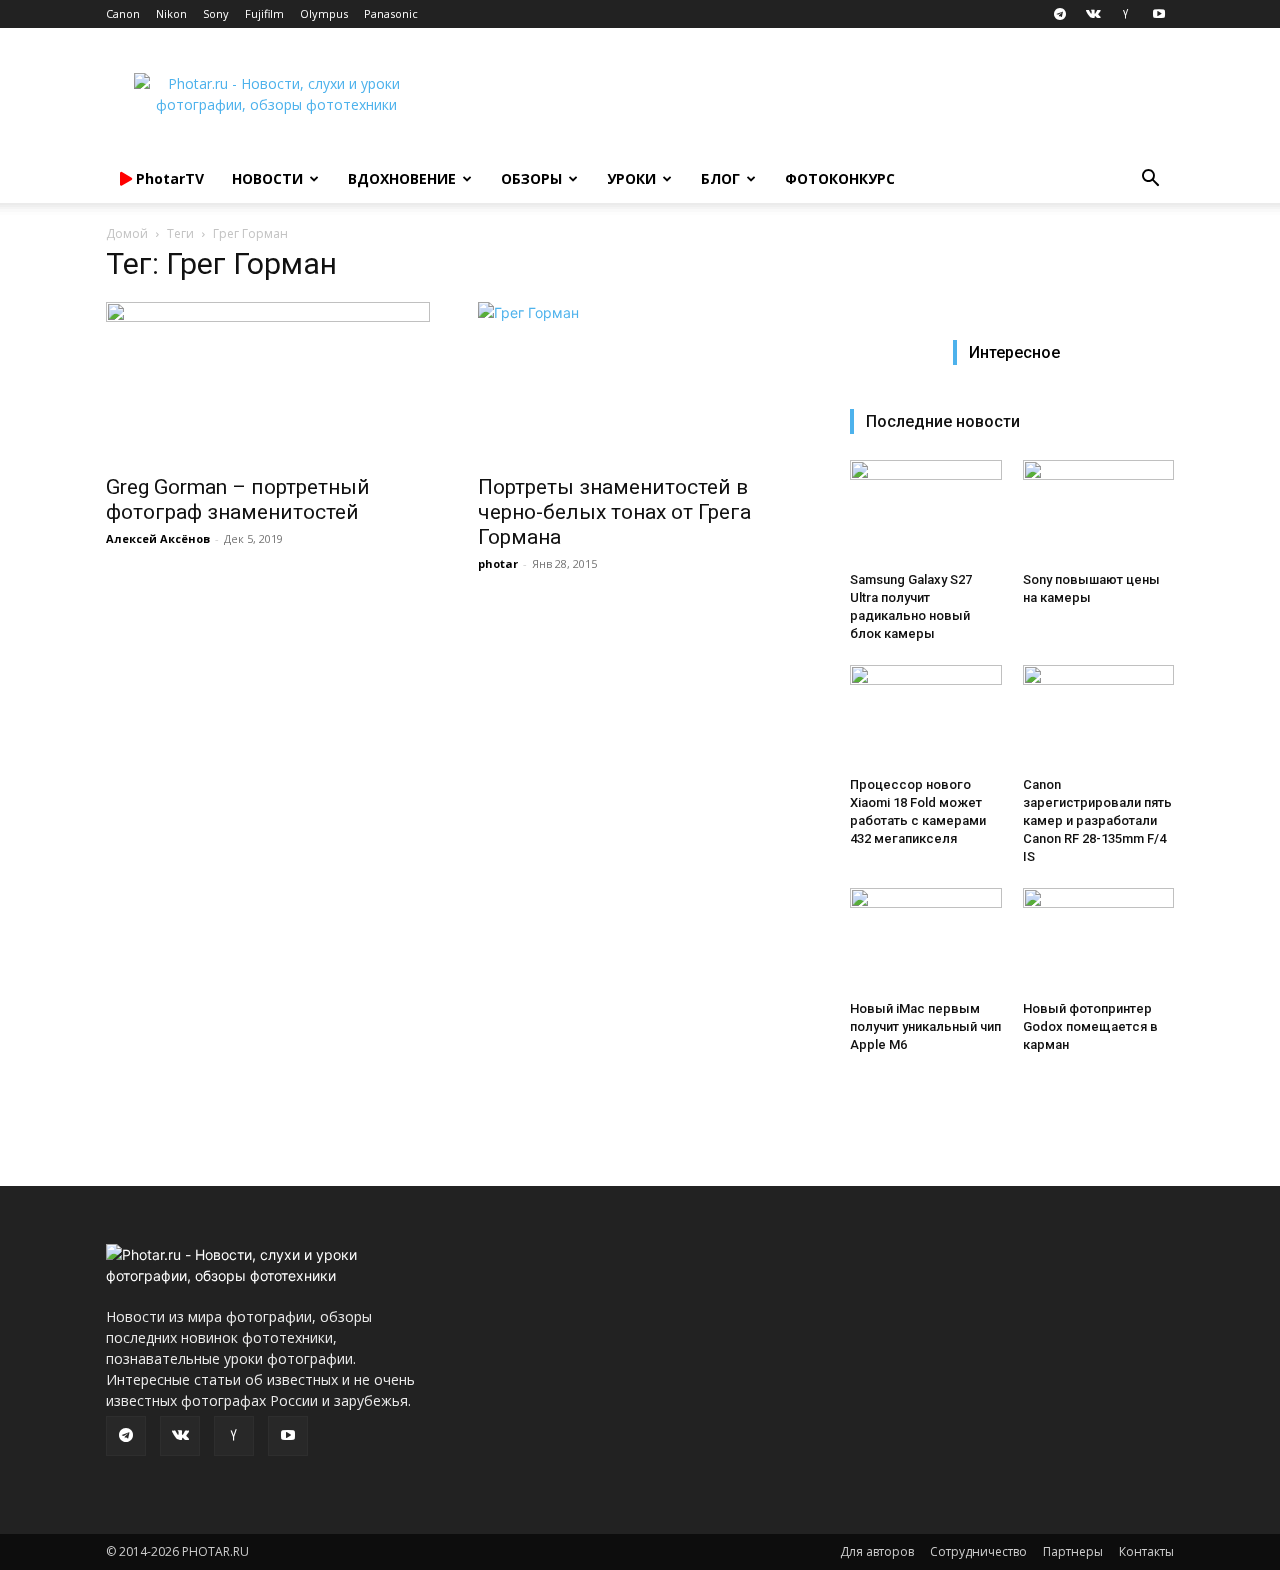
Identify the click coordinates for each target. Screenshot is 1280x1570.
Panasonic (391, 13)
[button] (1150, 180)
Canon (123, 13)
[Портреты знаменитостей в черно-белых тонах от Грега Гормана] (640, 382)
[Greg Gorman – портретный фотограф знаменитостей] (268, 382)
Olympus (324, 13)
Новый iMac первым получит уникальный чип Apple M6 (925, 1026)
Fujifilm (264, 13)
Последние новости (943, 421)
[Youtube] (1159, 14)
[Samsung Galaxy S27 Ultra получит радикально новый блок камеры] (926, 512)
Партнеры (1073, 1551)
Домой (127, 233)
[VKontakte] (1093, 14)
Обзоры (531, 178)
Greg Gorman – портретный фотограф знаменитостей (238, 499)
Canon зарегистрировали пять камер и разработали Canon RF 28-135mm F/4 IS (1097, 820)
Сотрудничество (978, 1551)
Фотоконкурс (840, 178)
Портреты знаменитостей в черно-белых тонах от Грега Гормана (614, 512)
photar (498, 563)
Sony (216, 13)
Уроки (631, 178)
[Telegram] (1060, 14)
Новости (267, 178)
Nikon (171, 13)
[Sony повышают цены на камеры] (1099, 512)
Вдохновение (402, 178)
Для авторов (877, 1551)
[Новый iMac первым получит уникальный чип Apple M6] (926, 940)
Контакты (1146, 1551)
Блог (720, 178)
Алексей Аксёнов (158, 538)
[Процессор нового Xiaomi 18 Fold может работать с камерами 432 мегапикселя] (926, 717)
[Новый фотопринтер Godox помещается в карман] (1099, 940)
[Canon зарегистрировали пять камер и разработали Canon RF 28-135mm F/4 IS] (1099, 717)
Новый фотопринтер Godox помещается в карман (1090, 1026)
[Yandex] (1126, 14)
